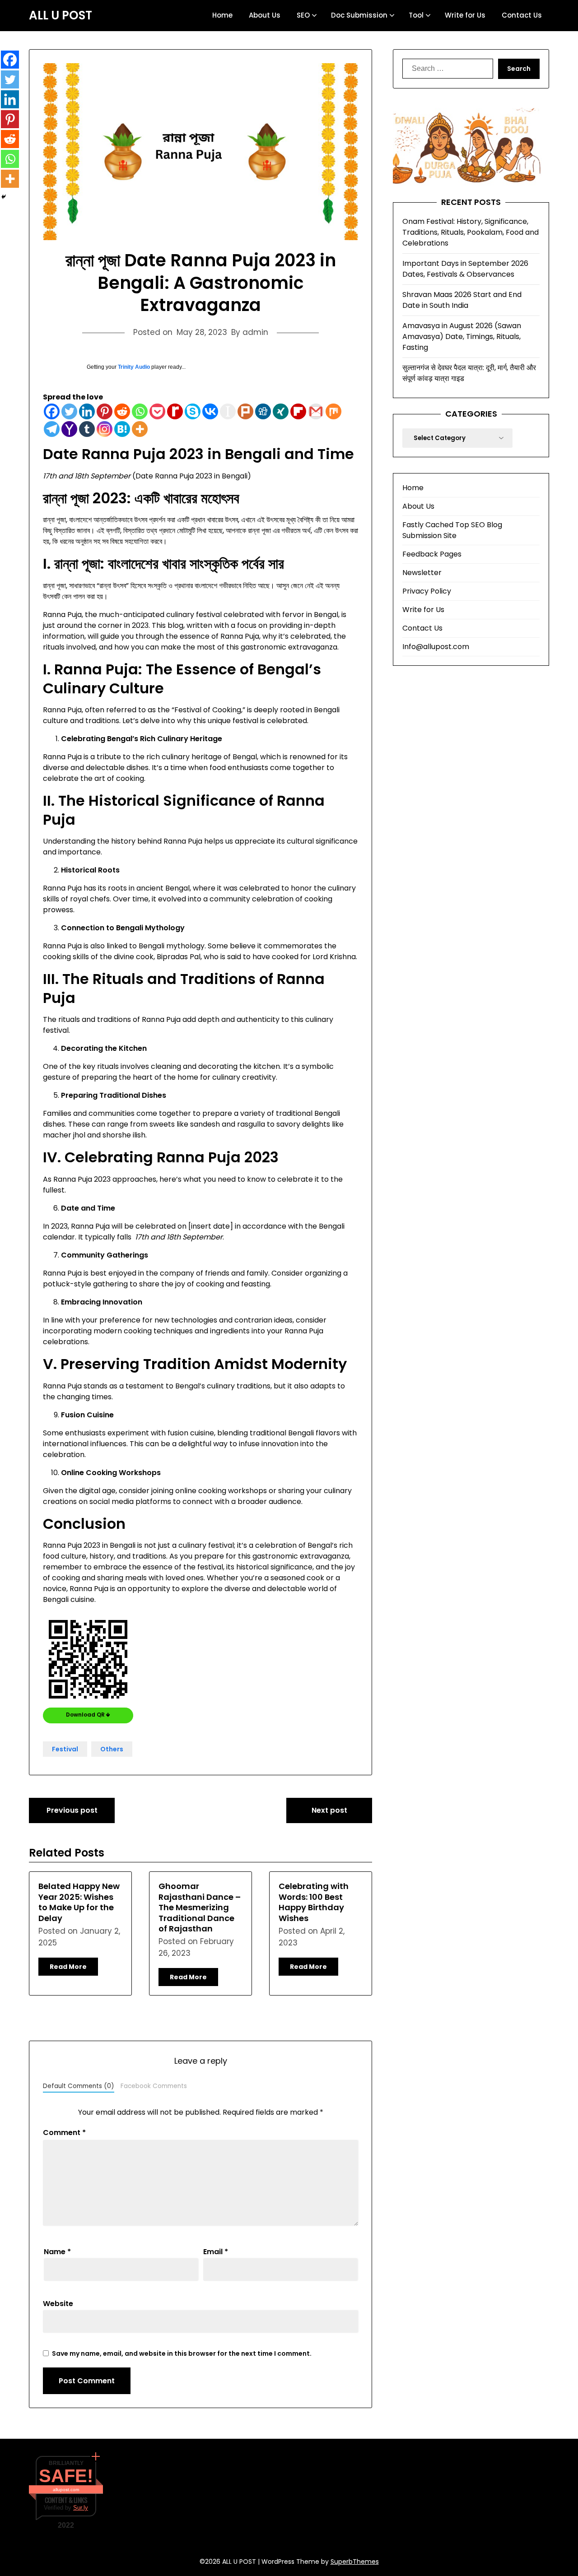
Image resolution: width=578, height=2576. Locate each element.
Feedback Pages (432, 554)
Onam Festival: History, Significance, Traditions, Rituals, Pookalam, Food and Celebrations (471, 232)
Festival (65, 1749)
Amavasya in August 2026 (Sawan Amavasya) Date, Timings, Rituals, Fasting (462, 337)
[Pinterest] (105, 411)
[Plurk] (245, 411)
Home (222, 15)
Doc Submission (359, 15)
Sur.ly (81, 2508)
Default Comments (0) (79, 2086)
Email (216, 2252)
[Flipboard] (298, 411)
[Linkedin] (87, 411)
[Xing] (281, 411)
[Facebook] (52, 411)
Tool (416, 15)
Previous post (72, 1810)
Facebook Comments (154, 2086)
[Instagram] (105, 429)
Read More (68, 1967)
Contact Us (522, 15)
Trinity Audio (134, 367)
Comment (64, 2133)
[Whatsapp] (140, 411)
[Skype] (193, 411)
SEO (303, 15)
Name (57, 2252)
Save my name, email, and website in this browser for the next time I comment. (182, 2353)
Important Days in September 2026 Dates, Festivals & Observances (465, 269)
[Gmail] (316, 411)
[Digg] (263, 411)
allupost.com (66, 2490)
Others (112, 1749)
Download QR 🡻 (88, 1715)
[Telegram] (52, 429)
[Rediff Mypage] (175, 411)
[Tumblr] (87, 429)
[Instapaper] (228, 411)
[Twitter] (69, 411)
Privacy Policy (427, 591)
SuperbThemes (355, 2562)
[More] (140, 429)
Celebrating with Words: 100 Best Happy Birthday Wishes (314, 1902)
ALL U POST (61, 16)
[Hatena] (122, 429)
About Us (265, 15)
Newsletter (422, 573)
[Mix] (333, 411)
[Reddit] (122, 411)
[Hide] (4, 197)
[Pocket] (157, 411)
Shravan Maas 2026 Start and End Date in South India (462, 300)
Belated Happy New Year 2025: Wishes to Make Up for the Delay (79, 1902)
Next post (329, 1810)
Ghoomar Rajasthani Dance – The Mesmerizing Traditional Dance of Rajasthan (200, 1907)
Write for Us (465, 15)
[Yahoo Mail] (69, 429)
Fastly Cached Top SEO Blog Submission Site (452, 530)
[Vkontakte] (210, 411)
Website (58, 2304)
